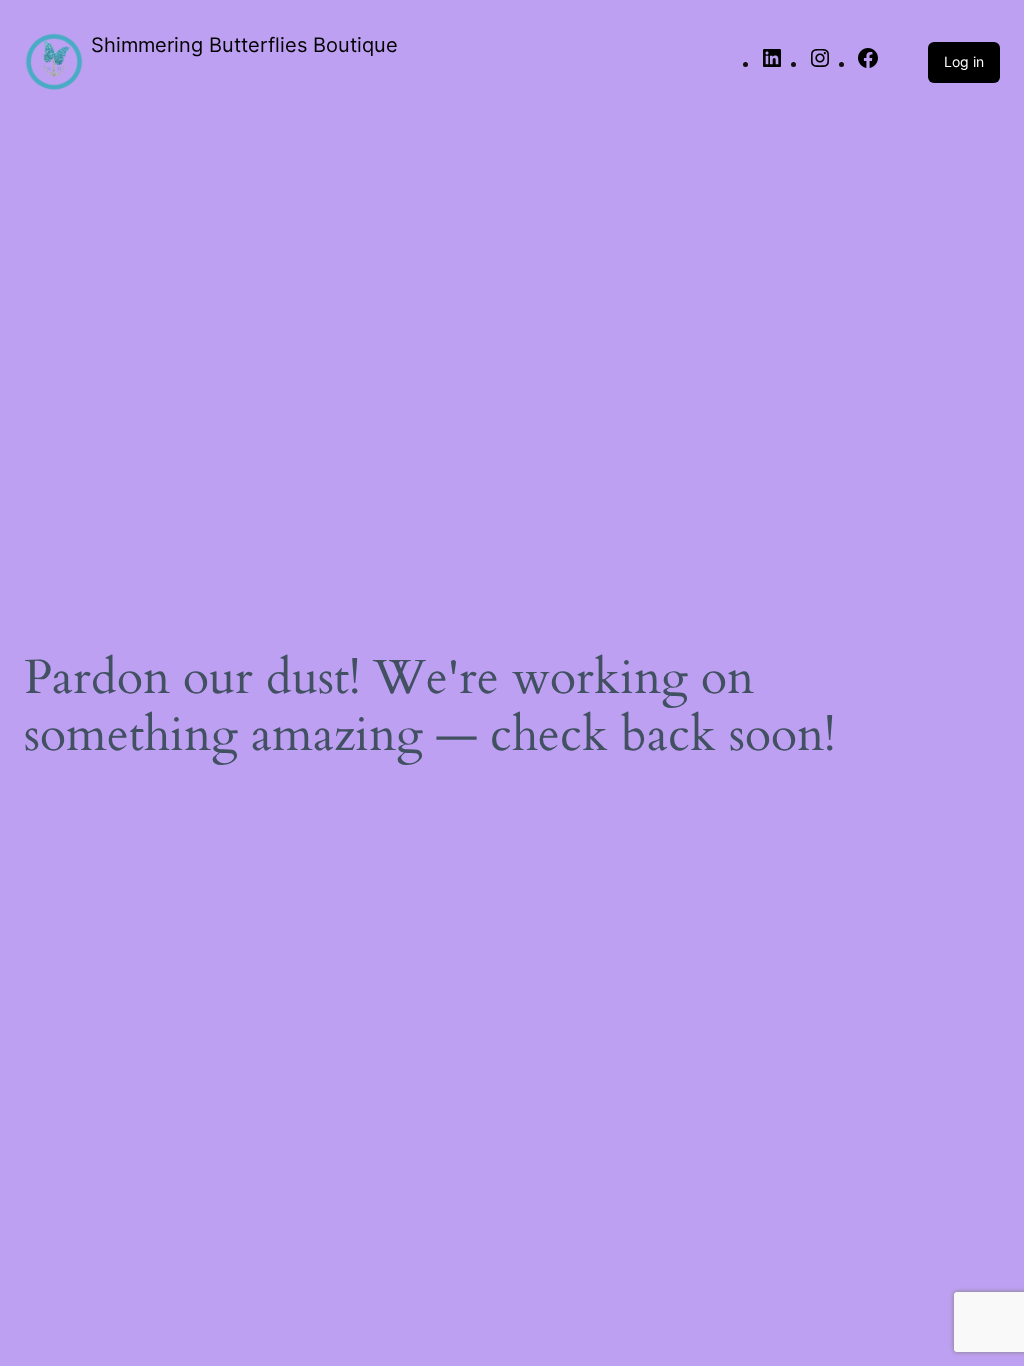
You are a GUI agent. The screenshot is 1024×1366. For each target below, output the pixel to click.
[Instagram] (820, 64)
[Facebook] (868, 64)
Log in (964, 61)
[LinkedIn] (772, 64)
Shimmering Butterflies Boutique (244, 45)
